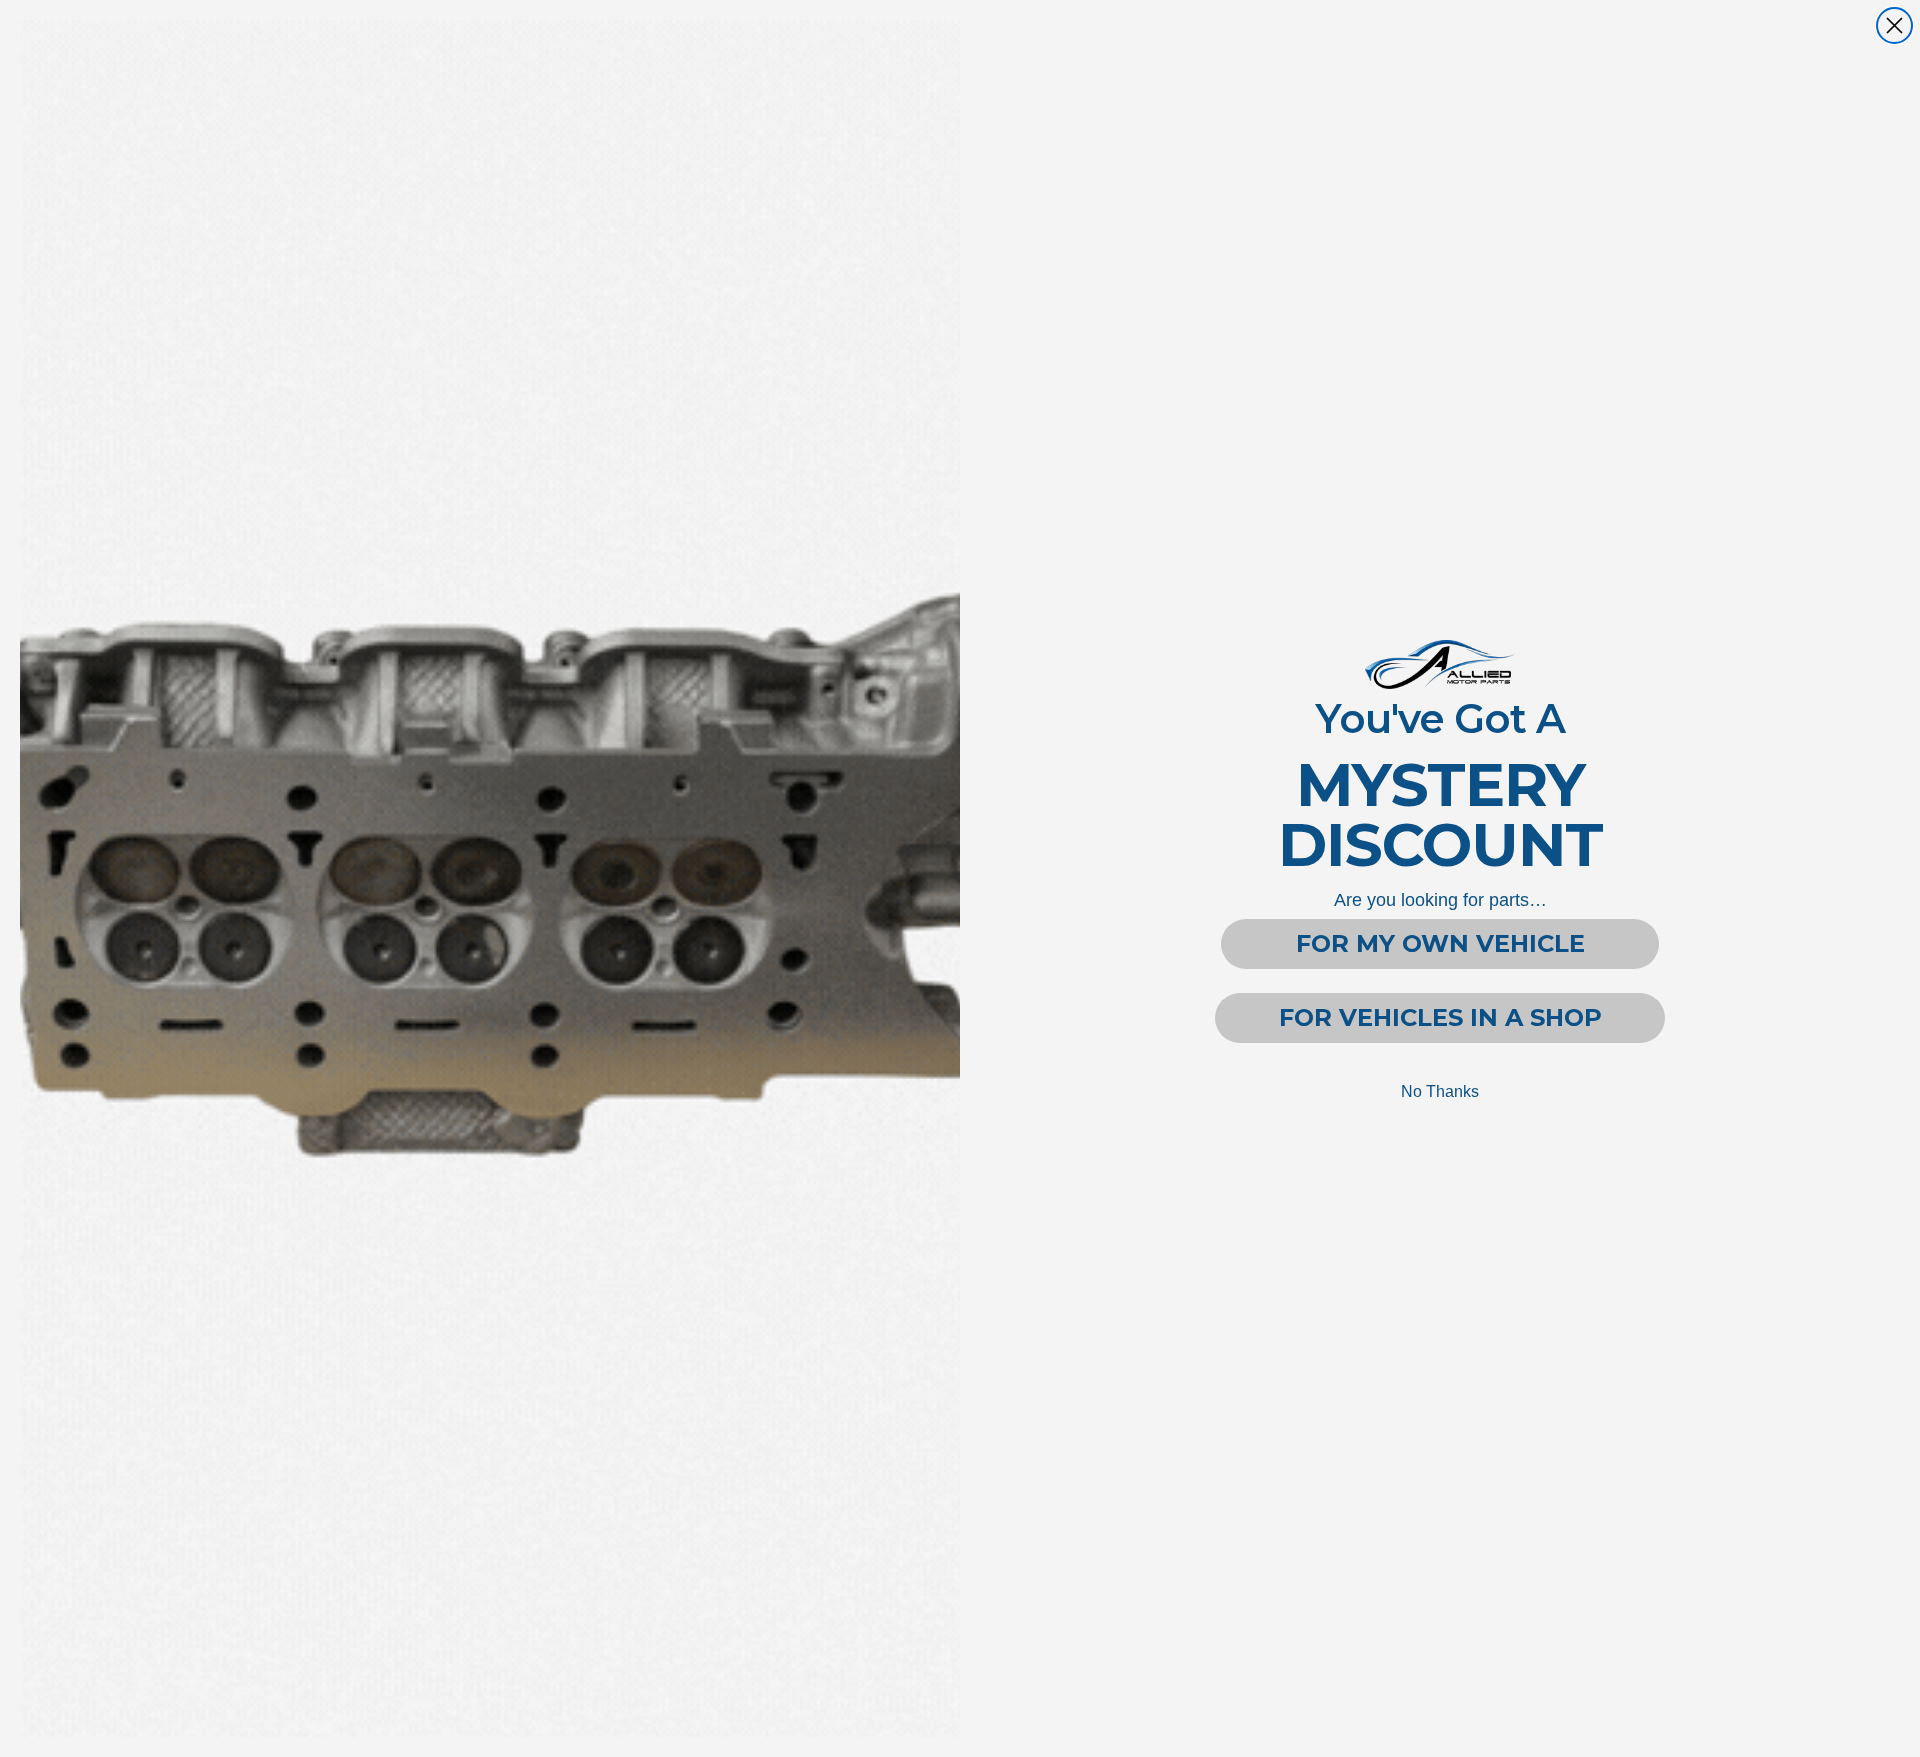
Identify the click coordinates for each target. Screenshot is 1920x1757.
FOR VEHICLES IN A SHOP (1440, 1017)
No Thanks (1440, 1091)
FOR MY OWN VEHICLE (1440, 943)
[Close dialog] (1894, 25)
